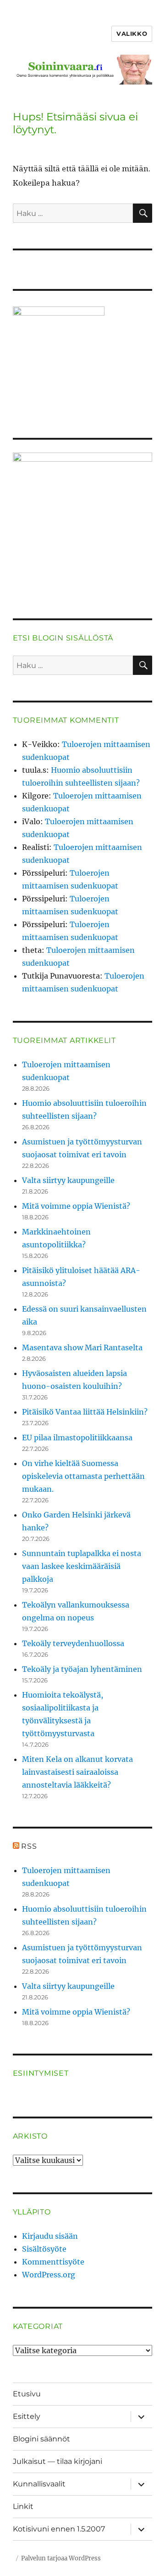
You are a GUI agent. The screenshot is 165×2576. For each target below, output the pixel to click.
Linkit (23, 2506)
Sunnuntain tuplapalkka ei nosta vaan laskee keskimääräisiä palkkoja (82, 1566)
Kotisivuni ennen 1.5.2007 (59, 2529)
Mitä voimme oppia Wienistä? (76, 1206)
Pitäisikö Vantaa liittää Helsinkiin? (85, 1412)
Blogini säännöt (41, 2439)
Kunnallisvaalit (39, 2484)
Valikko (132, 34)
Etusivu (27, 2394)
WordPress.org (49, 2275)
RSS (29, 1846)
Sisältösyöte (44, 2249)
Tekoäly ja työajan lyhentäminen (82, 1669)
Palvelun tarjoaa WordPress (61, 2558)
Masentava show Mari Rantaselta (82, 1347)
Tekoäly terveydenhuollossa (73, 1643)
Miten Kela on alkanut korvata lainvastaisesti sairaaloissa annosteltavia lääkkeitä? (77, 1772)
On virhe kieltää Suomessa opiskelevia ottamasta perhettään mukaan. (83, 1476)
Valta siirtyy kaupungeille (68, 1180)
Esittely (27, 2416)
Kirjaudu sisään (50, 2236)
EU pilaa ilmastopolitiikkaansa (77, 1438)
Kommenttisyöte (53, 2262)
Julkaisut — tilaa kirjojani (58, 2461)
